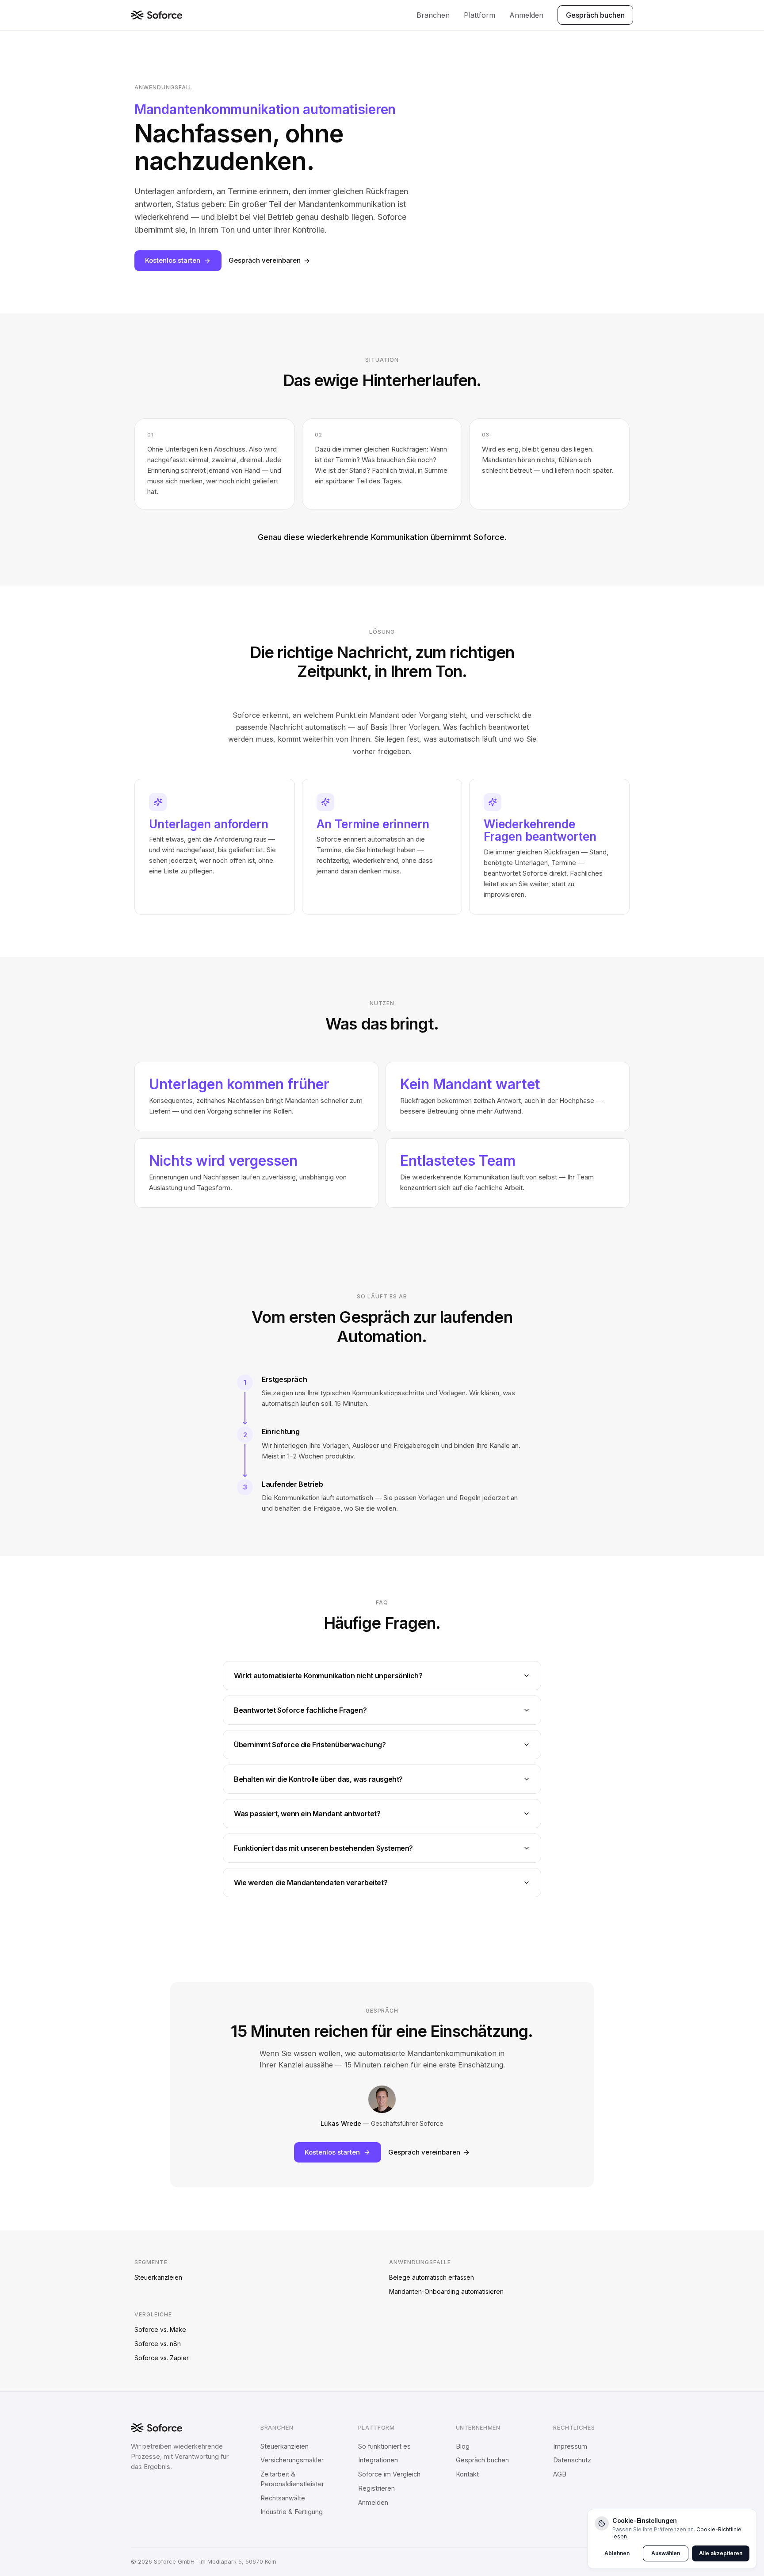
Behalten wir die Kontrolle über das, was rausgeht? (318, 1779)
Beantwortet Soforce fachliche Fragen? (300, 1710)
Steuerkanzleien (158, 2277)
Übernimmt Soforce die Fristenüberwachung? (310, 1745)
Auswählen (666, 2553)
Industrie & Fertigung (292, 2512)
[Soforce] (157, 15)
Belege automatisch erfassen (432, 2277)
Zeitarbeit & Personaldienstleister (292, 2479)
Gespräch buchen (595, 15)
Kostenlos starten (173, 260)
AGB (560, 2474)
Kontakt (467, 2474)
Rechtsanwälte (283, 2498)
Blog (463, 2446)
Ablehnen (617, 2553)
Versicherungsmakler (292, 2460)
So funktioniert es (384, 2446)
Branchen (433, 15)
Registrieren (376, 2488)
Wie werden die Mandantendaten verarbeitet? (311, 1883)
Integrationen (378, 2460)
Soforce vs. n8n (158, 2344)
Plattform (479, 15)
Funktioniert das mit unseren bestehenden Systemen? (323, 1848)
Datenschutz (572, 2460)
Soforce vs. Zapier (162, 2358)
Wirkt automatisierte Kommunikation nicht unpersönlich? (328, 1676)
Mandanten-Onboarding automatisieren (446, 2291)
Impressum (570, 2446)
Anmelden (526, 15)
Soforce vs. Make (160, 2329)
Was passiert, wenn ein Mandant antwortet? (307, 1814)
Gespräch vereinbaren (265, 260)
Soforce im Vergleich (389, 2474)
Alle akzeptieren (721, 2553)
